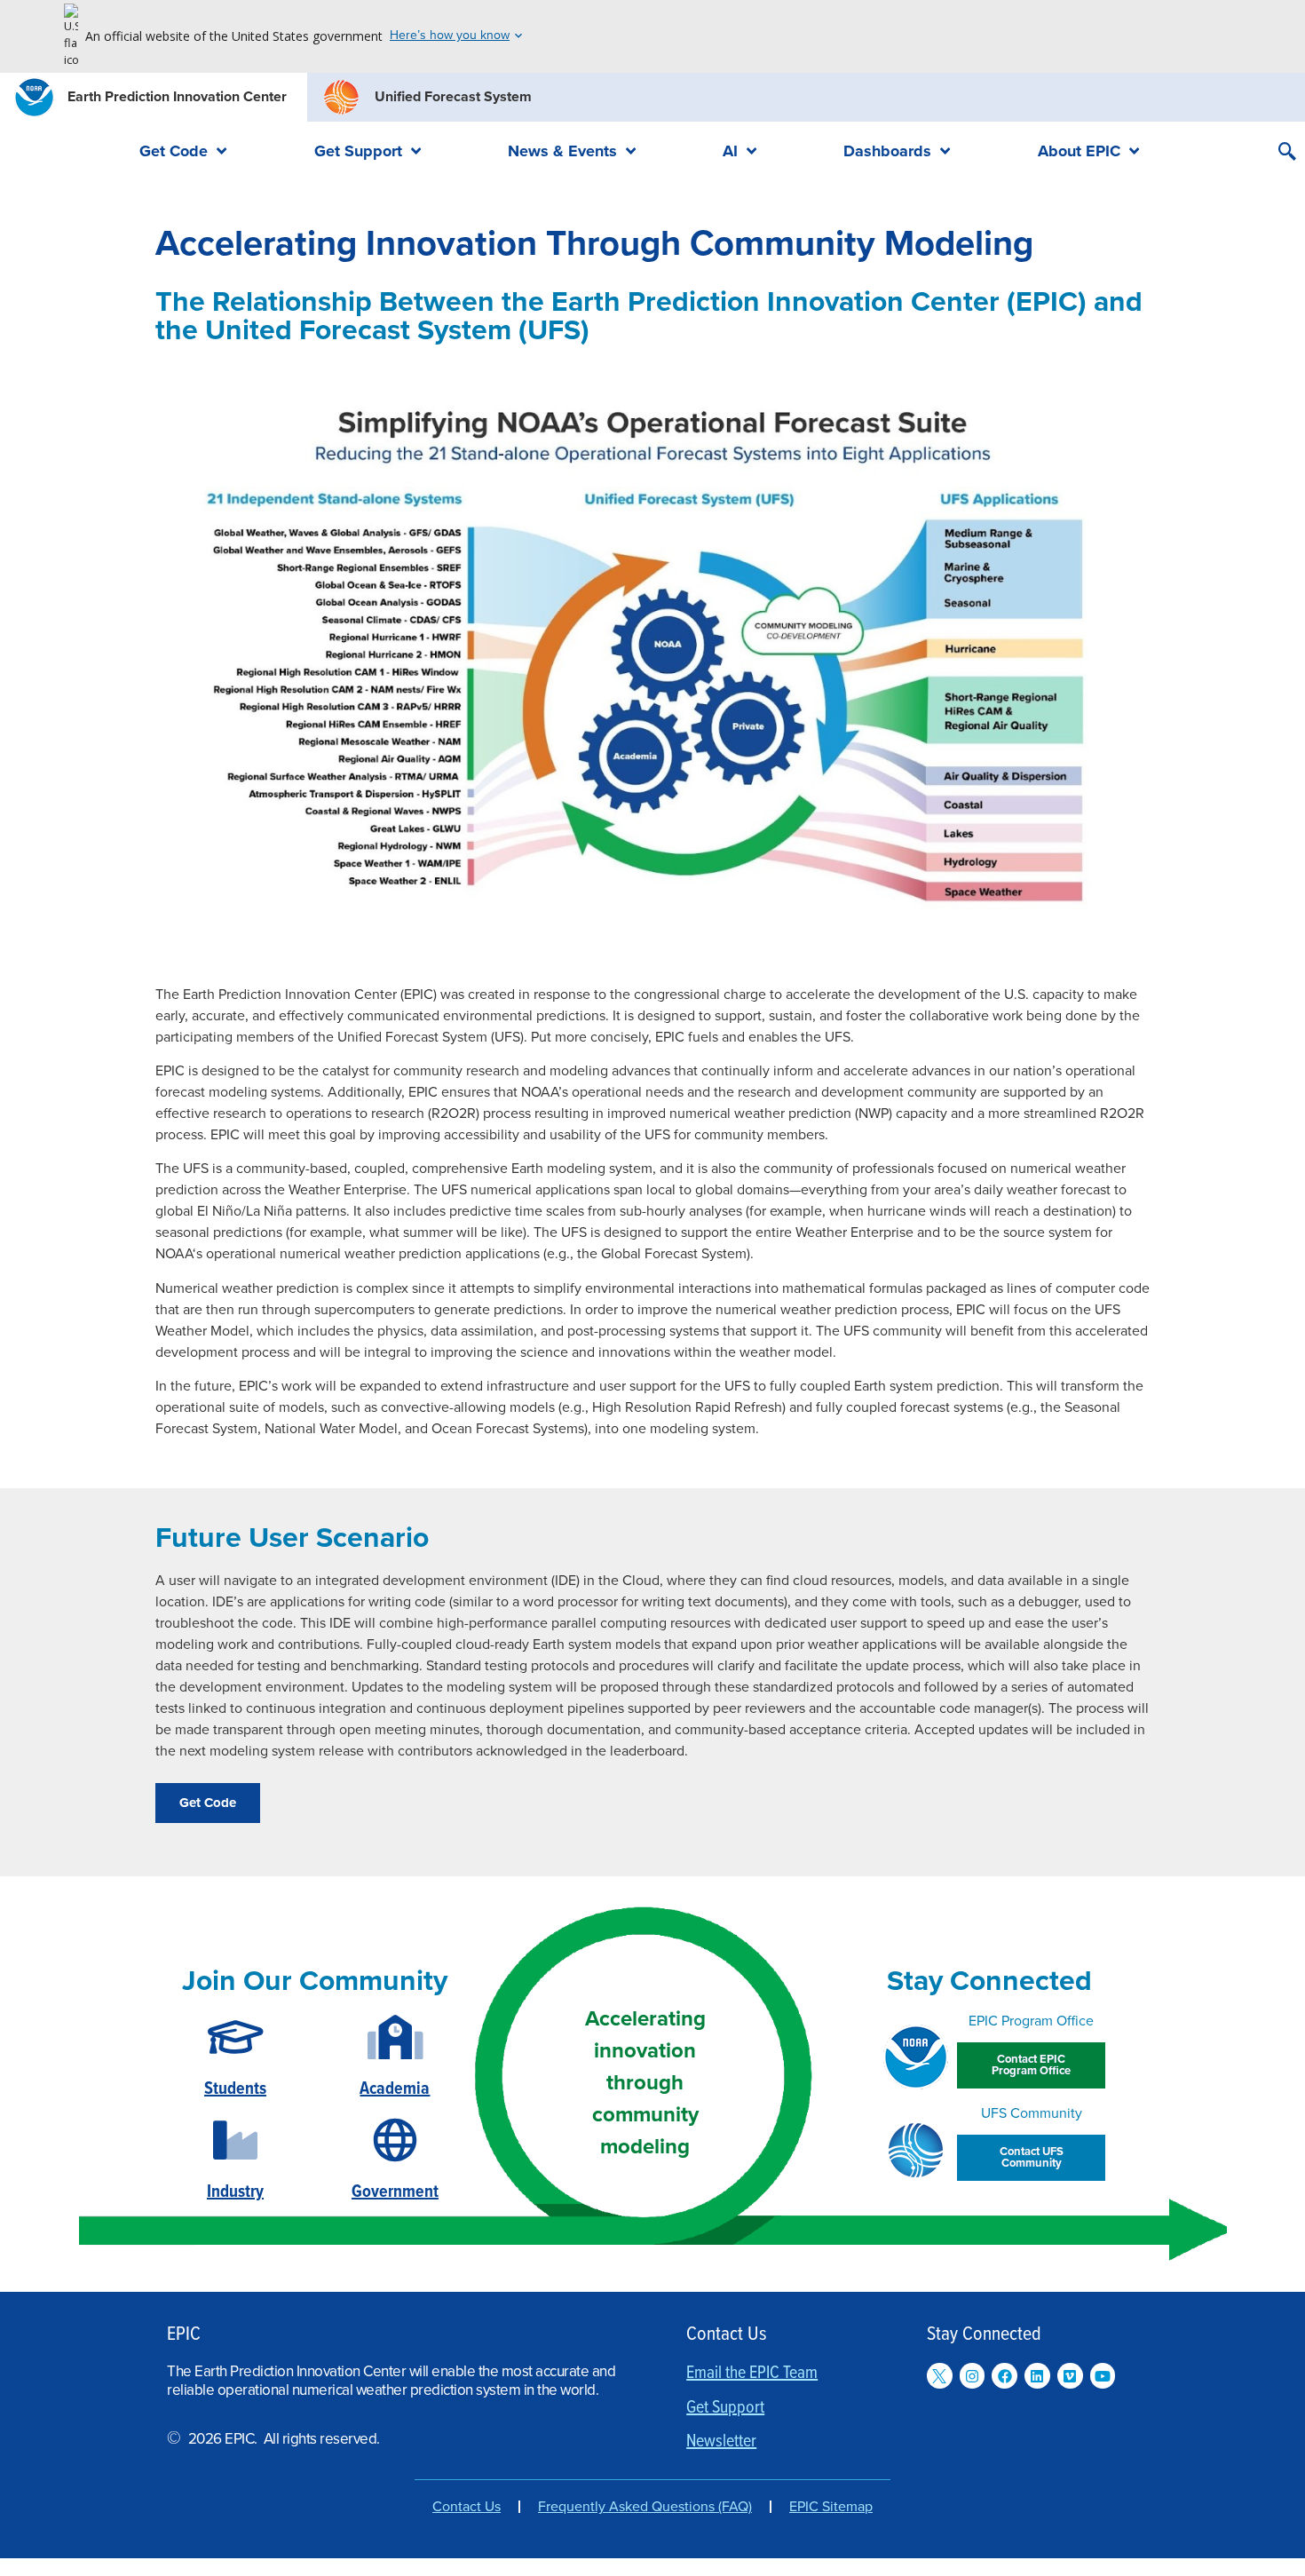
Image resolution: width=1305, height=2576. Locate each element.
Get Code (174, 151)
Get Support (358, 151)
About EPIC (1079, 151)
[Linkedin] (1037, 2376)
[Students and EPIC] (236, 2037)
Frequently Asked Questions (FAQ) (645, 2507)
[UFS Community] (916, 2150)
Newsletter (721, 2442)
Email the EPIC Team (752, 2374)
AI (730, 151)
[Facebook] (1004, 2376)
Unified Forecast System (453, 97)
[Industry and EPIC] (235, 2140)
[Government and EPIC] (395, 2140)
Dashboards (887, 151)
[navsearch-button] (1287, 154)
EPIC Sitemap (831, 2507)
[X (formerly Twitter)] (940, 2376)
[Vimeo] (1070, 2376)
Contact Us (467, 2507)
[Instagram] (973, 2376)
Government (395, 2192)
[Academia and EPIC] (395, 2037)
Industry (235, 2192)
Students (235, 2089)
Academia (395, 2089)
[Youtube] (1103, 2376)
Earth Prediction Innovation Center (177, 97)
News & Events (562, 151)
